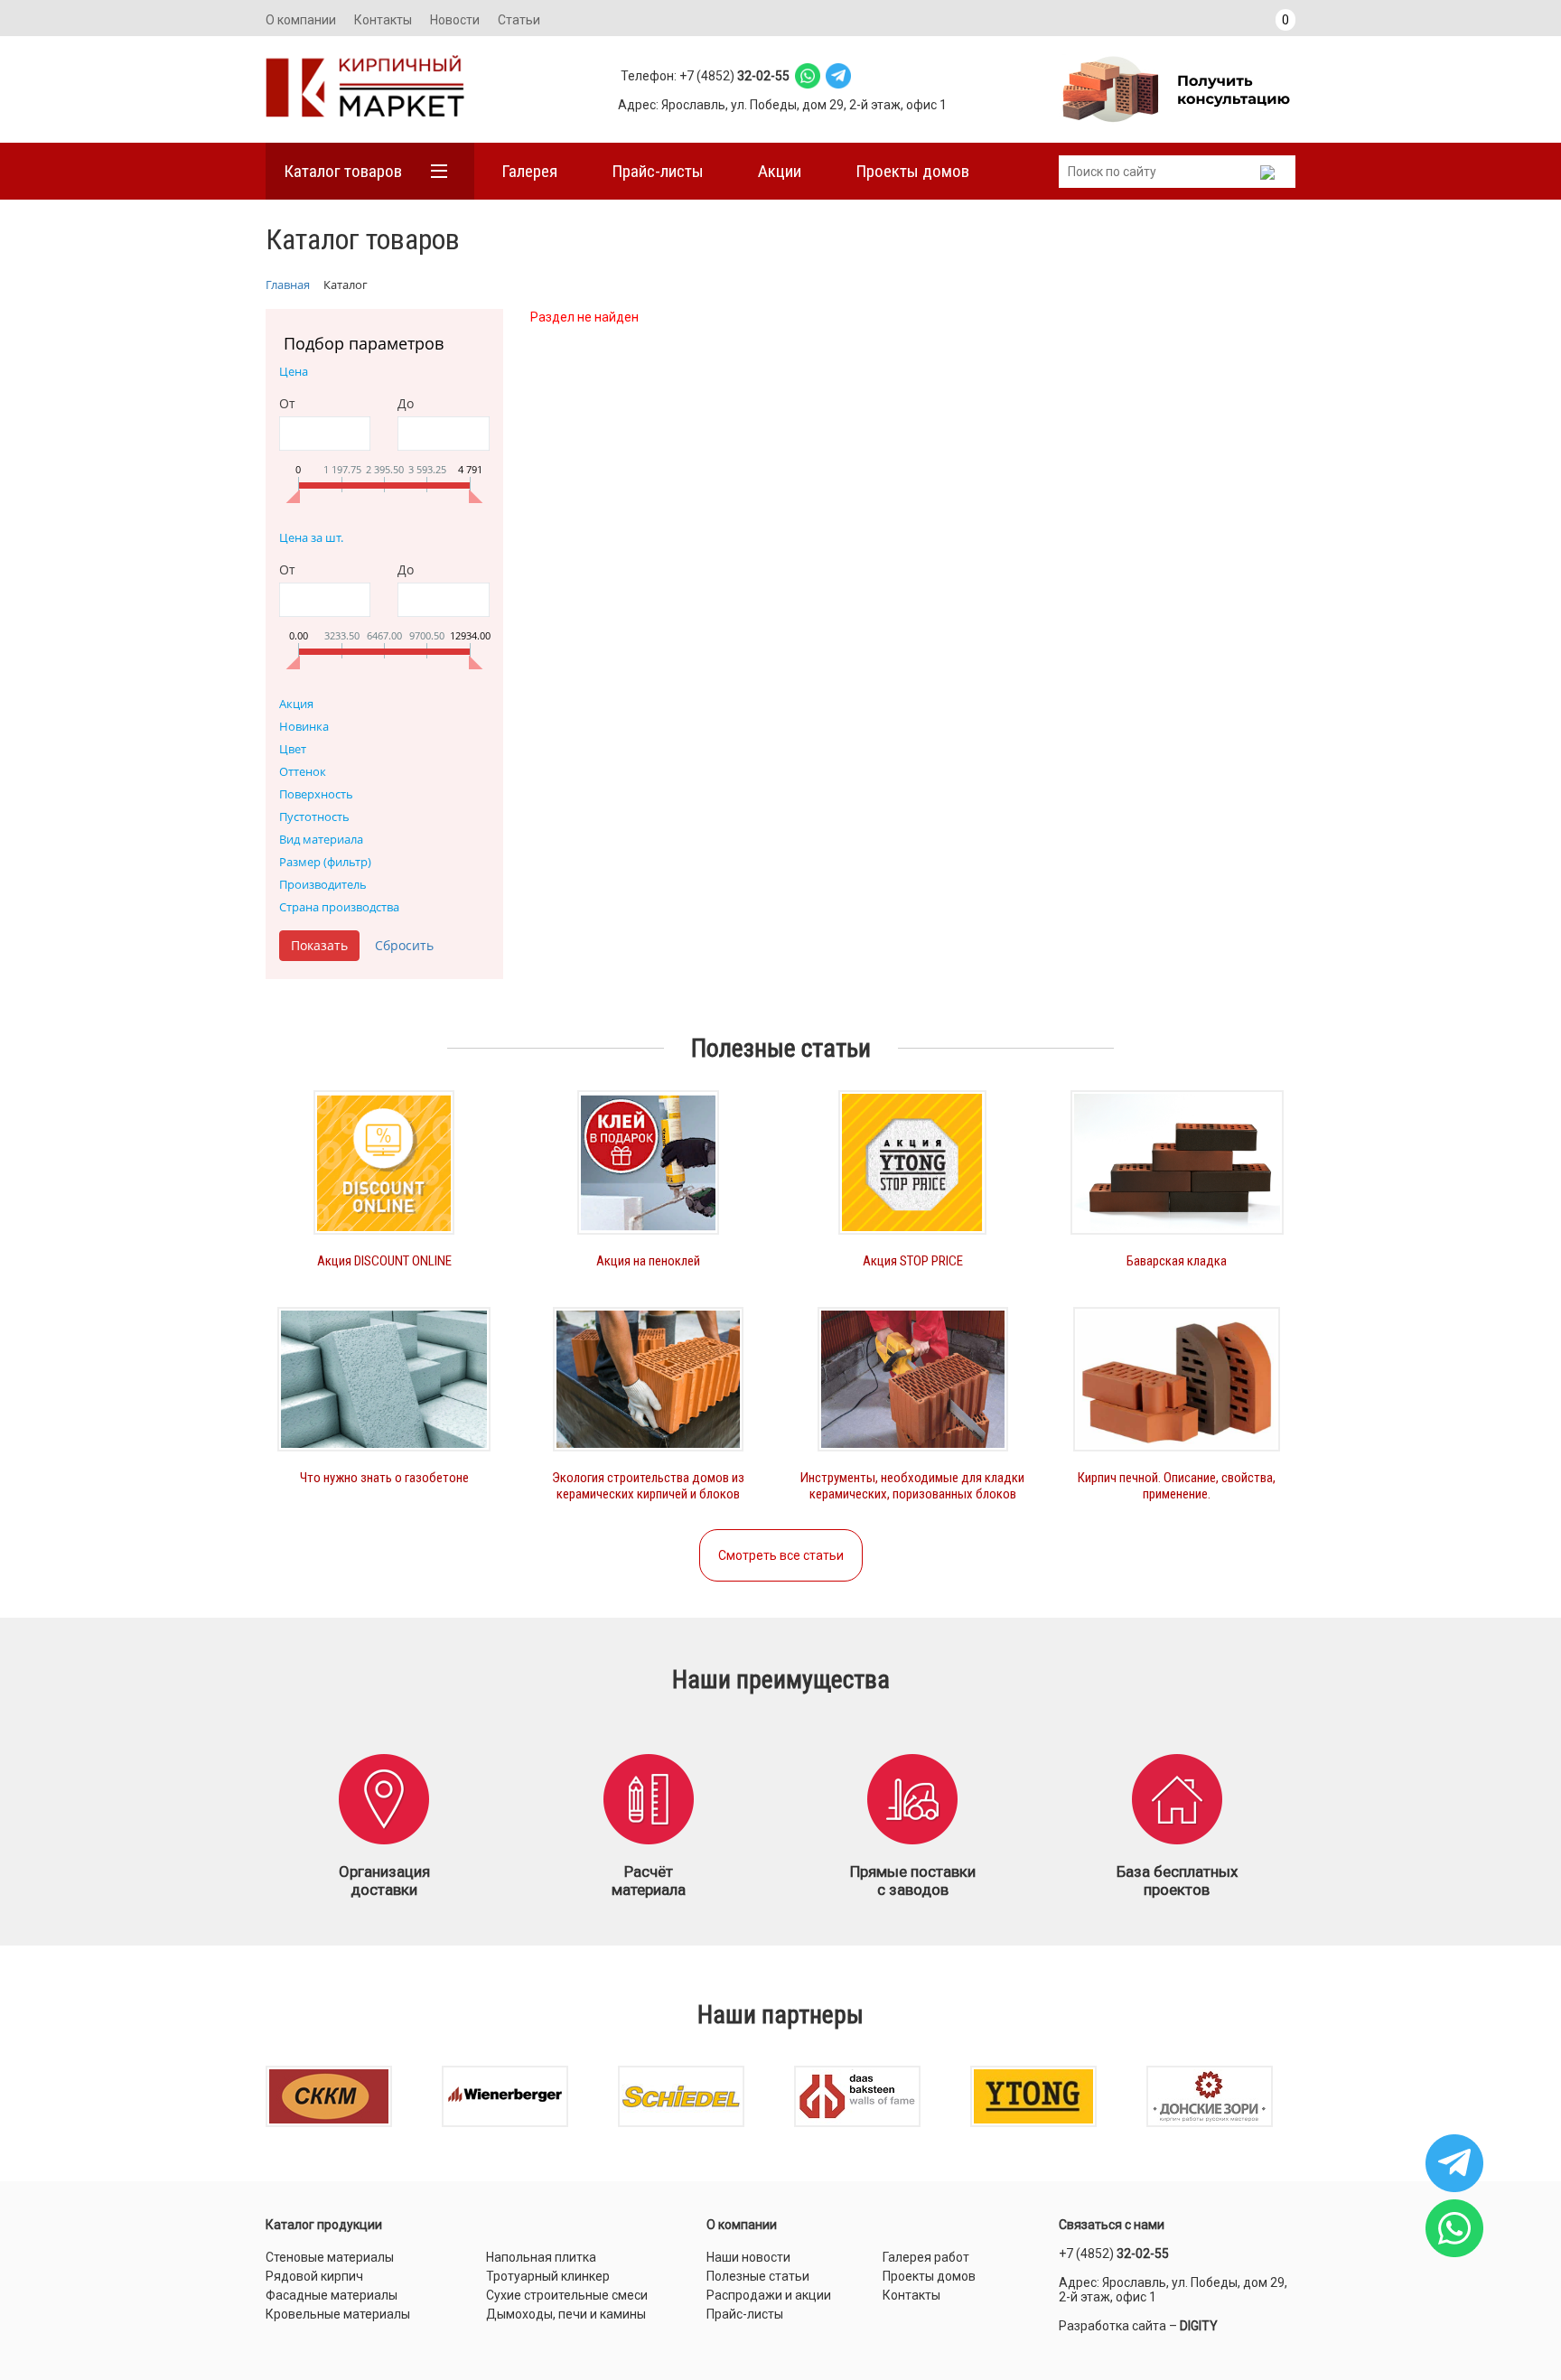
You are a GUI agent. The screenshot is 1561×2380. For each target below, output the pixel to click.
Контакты (383, 20)
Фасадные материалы (332, 2295)
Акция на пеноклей (648, 1261)
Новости (455, 20)
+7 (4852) (1114, 2254)
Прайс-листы (658, 171)
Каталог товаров (343, 171)
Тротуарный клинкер (548, 2276)
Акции (780, 171)
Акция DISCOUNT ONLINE (384, 1261)
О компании (301, 20)
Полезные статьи (758, 2276)
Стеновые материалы (330, 2257)
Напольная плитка (541, 2257)
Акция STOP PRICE (913, 1261)
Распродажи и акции (769, 2295)
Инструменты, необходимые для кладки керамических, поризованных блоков (912, 1486)
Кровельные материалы (338, 2314)
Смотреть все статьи (781, 1555)
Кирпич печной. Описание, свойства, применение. (1177, 1486)
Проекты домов (912, 171)
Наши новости (748, 2257)
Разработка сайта (1112, 2326)
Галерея (529, 171)
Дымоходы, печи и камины (566, 2314)
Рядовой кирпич (314, 2276)
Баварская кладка (1177, 1261)
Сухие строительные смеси (567, 2295)
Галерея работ (926, 2257)
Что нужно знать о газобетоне (384, 1478)
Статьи (519, 20)
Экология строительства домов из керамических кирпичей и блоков (648, 1486)
